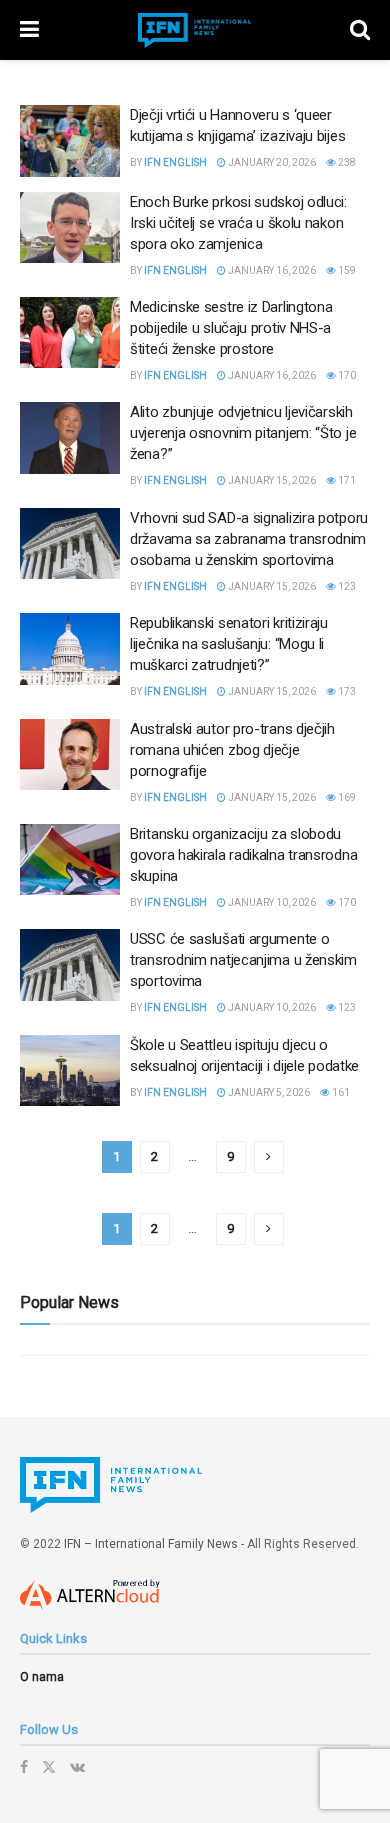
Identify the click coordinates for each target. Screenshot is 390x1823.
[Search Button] (360, 30)
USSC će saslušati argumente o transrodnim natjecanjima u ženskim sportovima (243, 960)
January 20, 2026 (271, 162)
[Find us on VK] (77, 1767)
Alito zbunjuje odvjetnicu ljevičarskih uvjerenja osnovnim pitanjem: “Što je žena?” (243, 433)
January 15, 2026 (271, 480)
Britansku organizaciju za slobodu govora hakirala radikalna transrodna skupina (243, 855)
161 (340, 1092)
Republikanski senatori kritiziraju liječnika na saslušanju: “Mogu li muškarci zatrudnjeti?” (229, 644)
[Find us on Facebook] (24, 1767)
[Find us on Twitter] (49, 1767)
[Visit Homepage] (195, 30)
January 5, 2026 (268, 1092)
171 (346, 480)
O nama (42, 1677)
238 (346, 162)
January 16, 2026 (271, 270)
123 (346, 586)
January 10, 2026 (271, 902)
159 (346, 270)
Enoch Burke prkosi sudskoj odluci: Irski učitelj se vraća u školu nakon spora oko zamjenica (238, 223)
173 (346, 691)
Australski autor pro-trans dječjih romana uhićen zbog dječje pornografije (232, 750)
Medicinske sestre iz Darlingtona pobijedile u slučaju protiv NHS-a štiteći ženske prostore (231, 328)
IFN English (175, 162)
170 (346, 375)
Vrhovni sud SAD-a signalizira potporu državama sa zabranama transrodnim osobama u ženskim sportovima (249, 539)
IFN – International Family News (151, 1544)
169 (346, 797)
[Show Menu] (29, 30)
